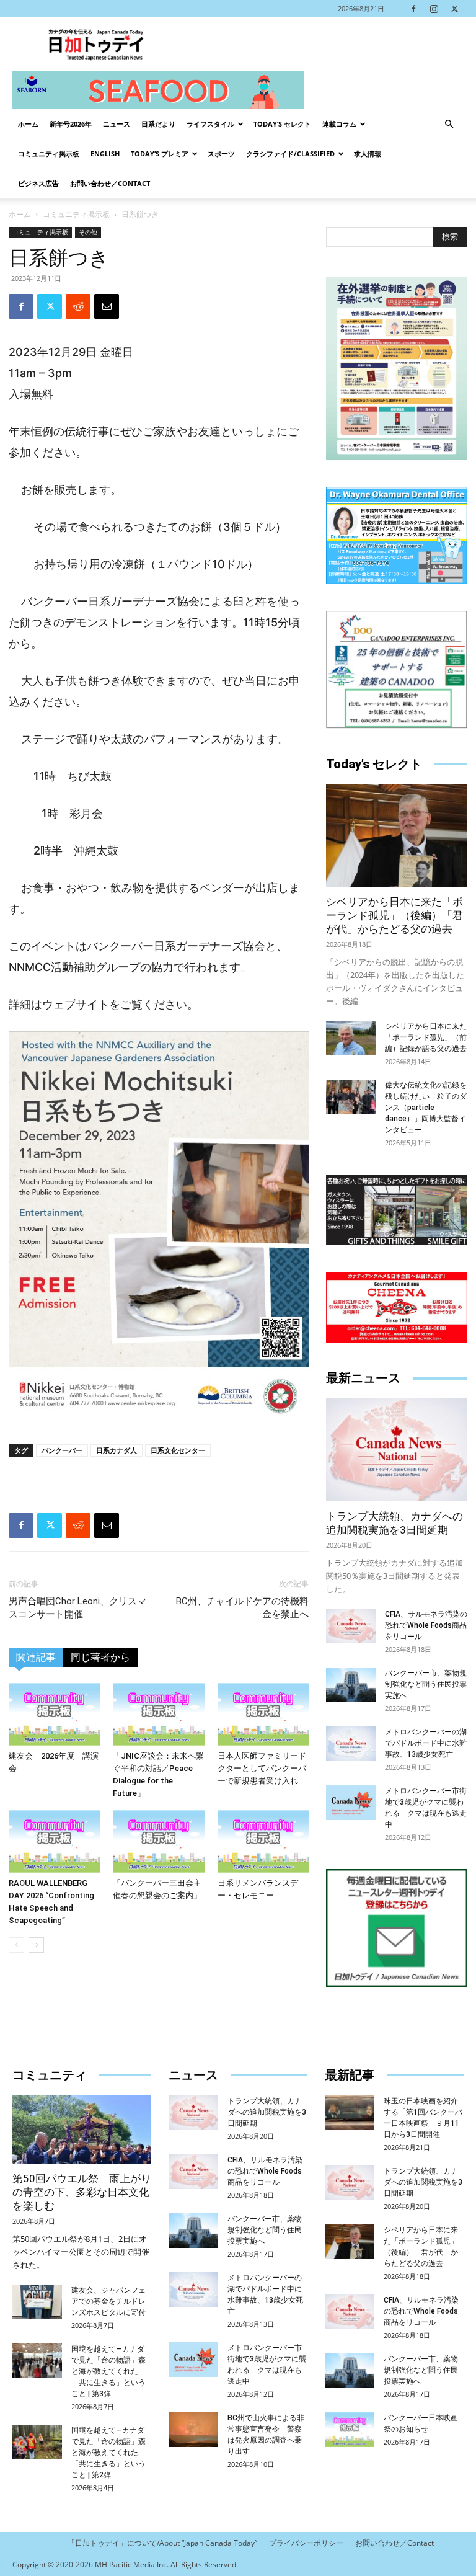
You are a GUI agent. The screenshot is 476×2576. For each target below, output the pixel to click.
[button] (449, 124)
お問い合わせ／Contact (110, 183)
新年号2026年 (71, 124)
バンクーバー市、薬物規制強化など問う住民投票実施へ (426, 1684)
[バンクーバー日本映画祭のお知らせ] (350, 2430)
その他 (88, 232)
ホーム (28, 124)
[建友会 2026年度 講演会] (54, 1714)
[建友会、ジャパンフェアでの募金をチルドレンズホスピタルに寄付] (37, 2302)
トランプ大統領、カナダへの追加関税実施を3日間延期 (267, 2112)
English (105, 153)
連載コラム (339, 124)
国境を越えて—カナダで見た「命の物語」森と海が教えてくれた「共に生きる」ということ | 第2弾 (108, 2453)
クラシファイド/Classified (290, 153)
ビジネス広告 (38, 183)
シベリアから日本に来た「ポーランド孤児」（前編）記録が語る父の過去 (426, 1037)
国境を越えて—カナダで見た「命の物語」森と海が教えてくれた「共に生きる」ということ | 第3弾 (108, 2371)
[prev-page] (16, 1945)
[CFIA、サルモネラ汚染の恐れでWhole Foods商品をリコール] (351, 1626)
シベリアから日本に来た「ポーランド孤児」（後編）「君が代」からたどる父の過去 (394, 915)
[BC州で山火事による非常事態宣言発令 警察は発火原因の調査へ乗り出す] (193, 2430)
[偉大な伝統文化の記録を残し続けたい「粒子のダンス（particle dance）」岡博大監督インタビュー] (351, 1097)
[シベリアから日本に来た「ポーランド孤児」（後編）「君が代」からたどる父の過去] (397, 836)
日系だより (158, 124)
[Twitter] (454, 9)
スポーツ (221, 153)
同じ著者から (100, 1657)
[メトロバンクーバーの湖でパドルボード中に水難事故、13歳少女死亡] (351, 1744)
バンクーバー (62, 1450)
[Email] (107, 306)
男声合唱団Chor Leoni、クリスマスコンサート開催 (77, 1608)
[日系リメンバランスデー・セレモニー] (263, 1841)
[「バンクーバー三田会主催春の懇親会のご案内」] (158, 1841)
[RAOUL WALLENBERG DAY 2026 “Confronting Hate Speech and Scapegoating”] (54, 1841)
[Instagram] (434, 9)
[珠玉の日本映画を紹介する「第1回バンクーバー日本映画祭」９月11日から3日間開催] (350, 2113)
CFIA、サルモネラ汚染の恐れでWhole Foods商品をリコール (426, 1625)
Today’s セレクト (282, 124)
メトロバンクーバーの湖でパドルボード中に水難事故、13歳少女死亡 (426, 1743)
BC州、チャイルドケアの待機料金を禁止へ (242, 1608)
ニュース (117, 124)
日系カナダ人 (117, 1450)
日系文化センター (178, 1450)
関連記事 (36, 1657)
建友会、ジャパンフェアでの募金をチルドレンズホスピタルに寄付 (108, 2301)
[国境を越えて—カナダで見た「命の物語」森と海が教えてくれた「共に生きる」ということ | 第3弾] (37, 2361)
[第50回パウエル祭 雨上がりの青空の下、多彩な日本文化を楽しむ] (82, 2130)
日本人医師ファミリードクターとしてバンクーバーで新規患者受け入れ (262, 1768)
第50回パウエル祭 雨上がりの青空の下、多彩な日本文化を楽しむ (82, 2192)
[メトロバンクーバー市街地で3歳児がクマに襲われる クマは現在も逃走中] (351, 1803)
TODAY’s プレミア (160, 153)
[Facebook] (413, 9)
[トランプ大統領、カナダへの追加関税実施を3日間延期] (397, 1450)
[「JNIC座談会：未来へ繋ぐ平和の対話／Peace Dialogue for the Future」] (158, 1714)
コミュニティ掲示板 (49, 153)
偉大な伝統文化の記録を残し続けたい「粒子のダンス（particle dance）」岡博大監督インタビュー (426, 1108)
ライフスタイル (210, 124)
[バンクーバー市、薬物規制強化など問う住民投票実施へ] (351, 1685)
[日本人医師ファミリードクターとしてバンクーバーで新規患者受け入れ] (263, 1714)
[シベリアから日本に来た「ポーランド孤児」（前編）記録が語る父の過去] (351, 1038)
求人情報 (368, 153)
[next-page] (36, 1945)
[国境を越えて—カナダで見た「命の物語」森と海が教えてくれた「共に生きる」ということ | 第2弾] (37, 2442)
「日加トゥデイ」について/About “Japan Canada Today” (162, 2543)
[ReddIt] (78, 306)
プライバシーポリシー (306, 2543)
